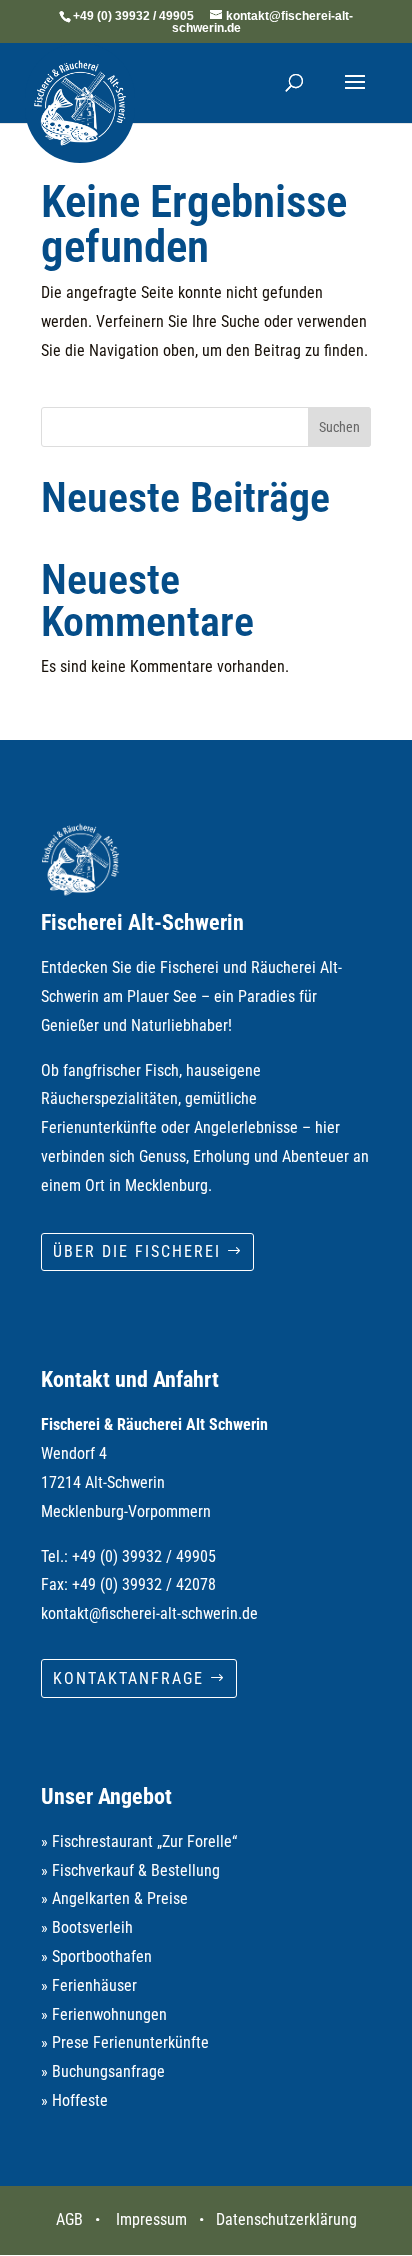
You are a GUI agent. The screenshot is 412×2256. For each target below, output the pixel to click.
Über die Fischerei (137, 1251)
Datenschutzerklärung (286, 2219)
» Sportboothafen (96, 1956)
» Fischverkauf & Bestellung (130, 1870)
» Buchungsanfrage (103, 2071)
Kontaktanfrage (128, 1678)
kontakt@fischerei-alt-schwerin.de (149, 1613)
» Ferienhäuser (89, 1985)
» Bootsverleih (87, 1927)
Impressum (151, 2219)
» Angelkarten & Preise (114, 1898)
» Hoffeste (74, 2100)
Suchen (339, 427)
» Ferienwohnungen (104, 2014)
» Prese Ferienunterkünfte (125, 2042)
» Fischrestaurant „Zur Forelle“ (139, 1841)
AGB (69, 2219)
